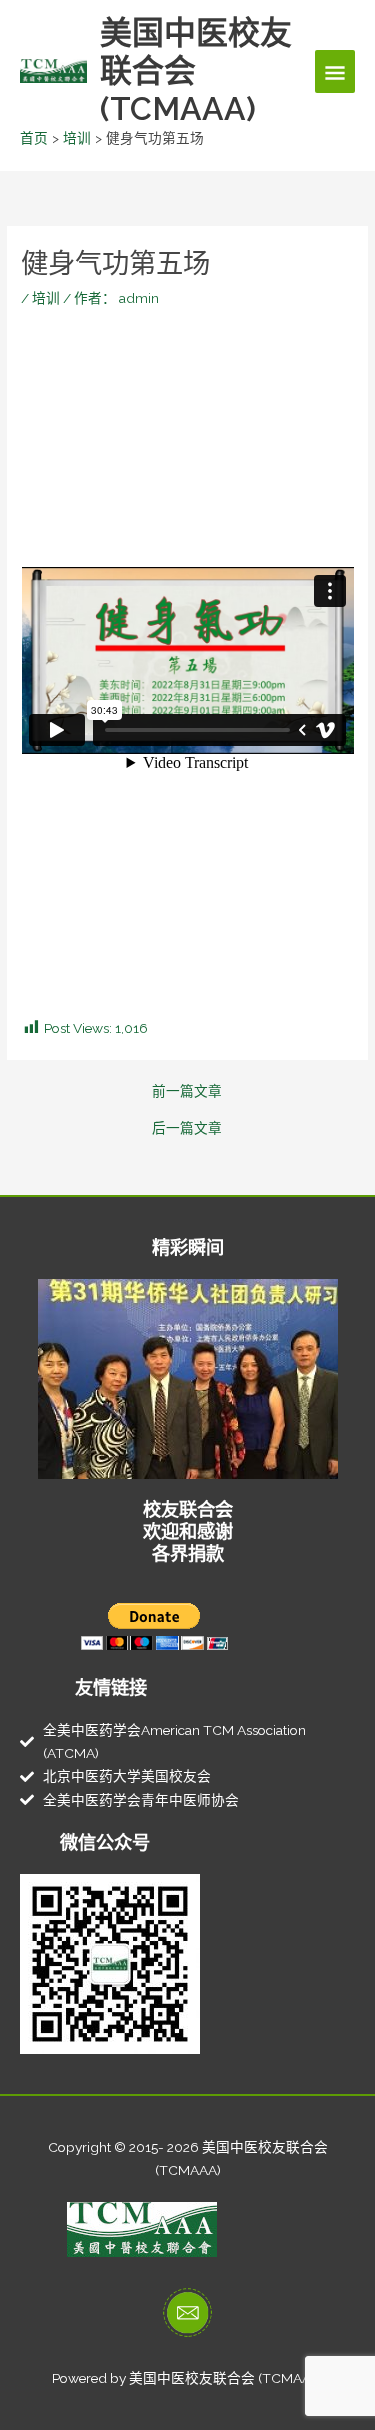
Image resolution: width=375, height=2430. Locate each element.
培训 (46, 298)
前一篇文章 (187, 1092)
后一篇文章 (187, 1129)
